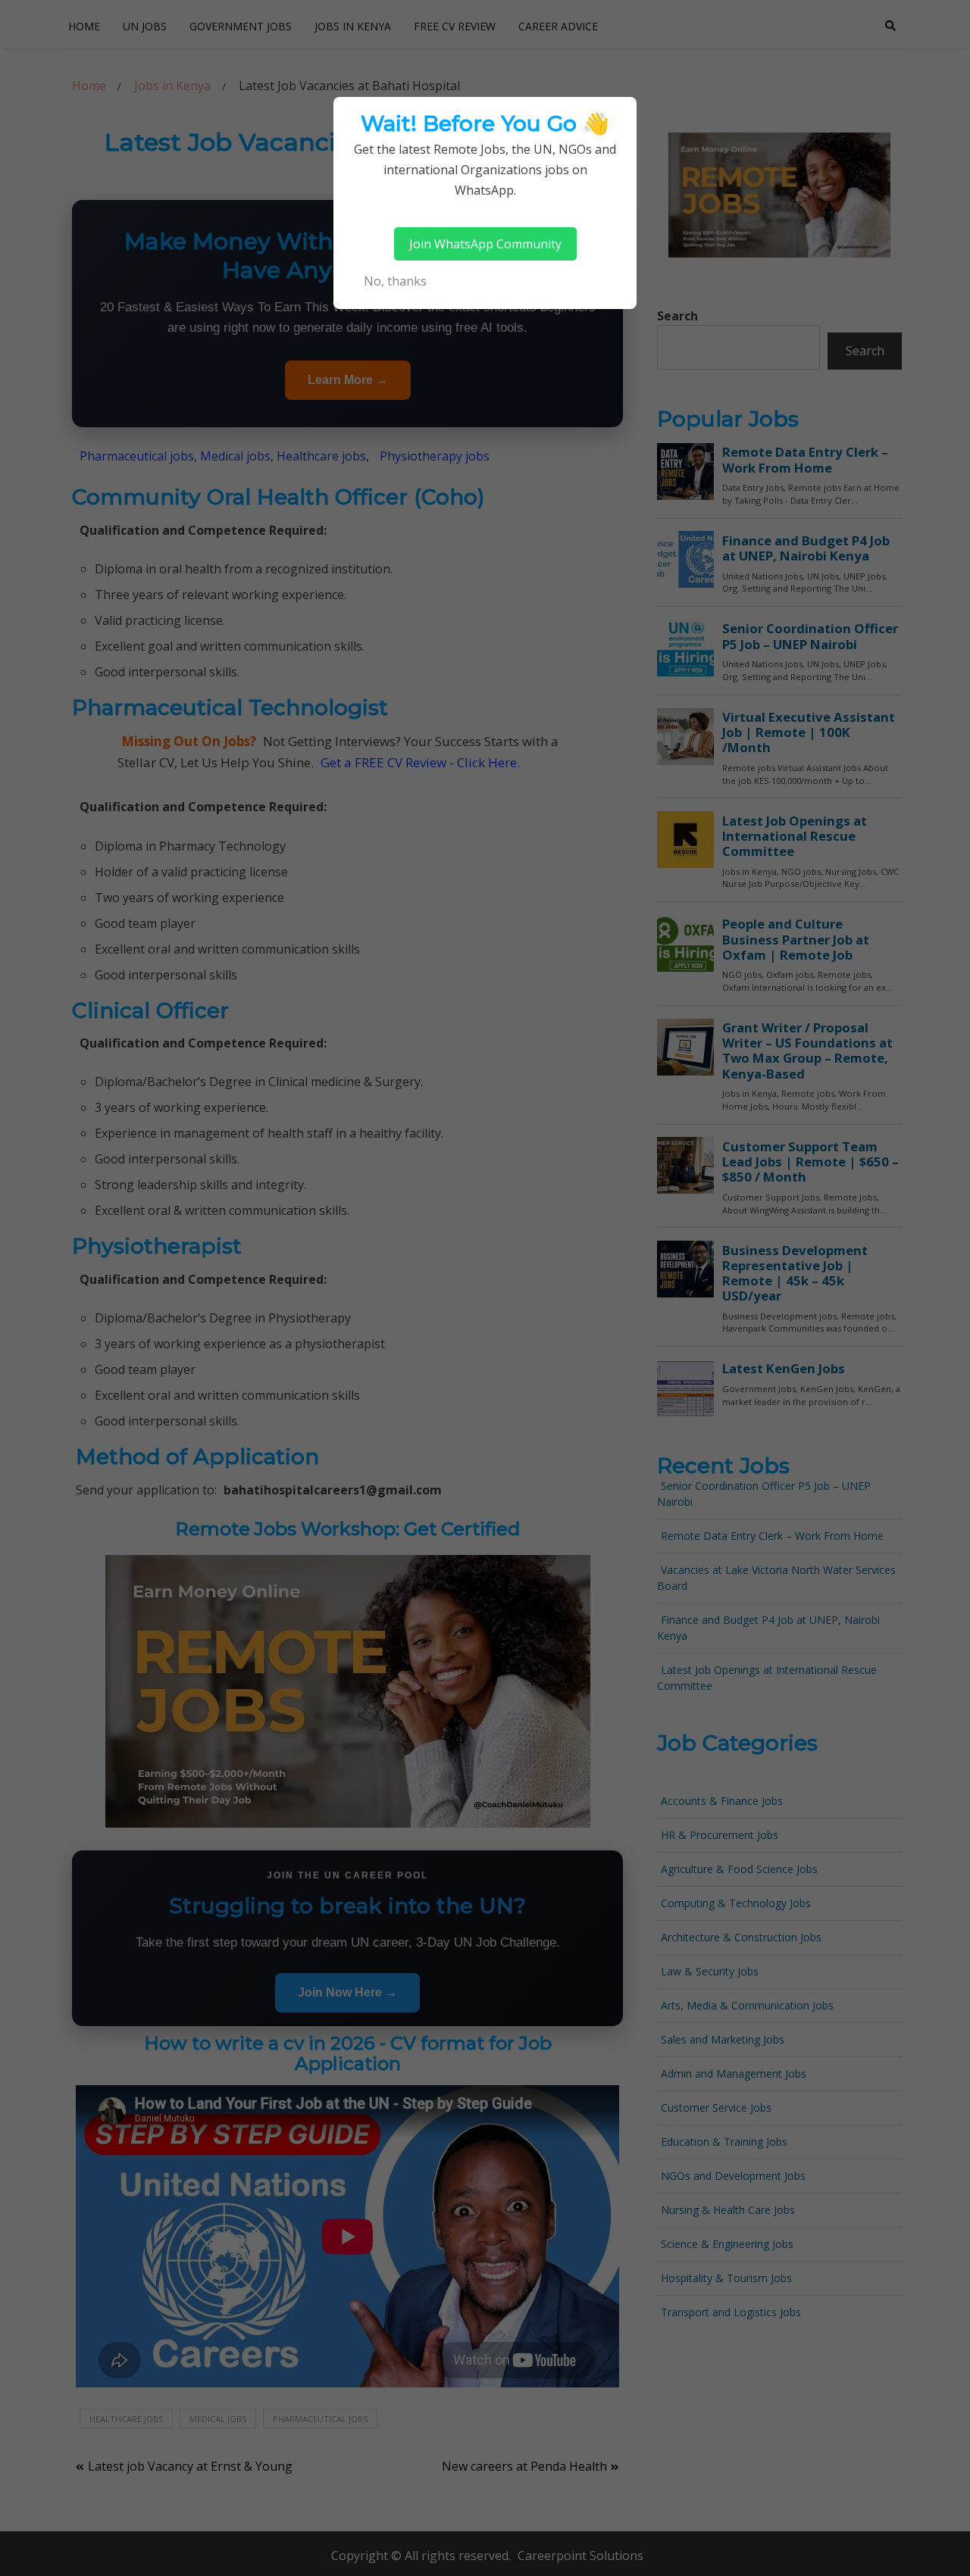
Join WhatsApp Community (485, 244)
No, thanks (395, 281)
